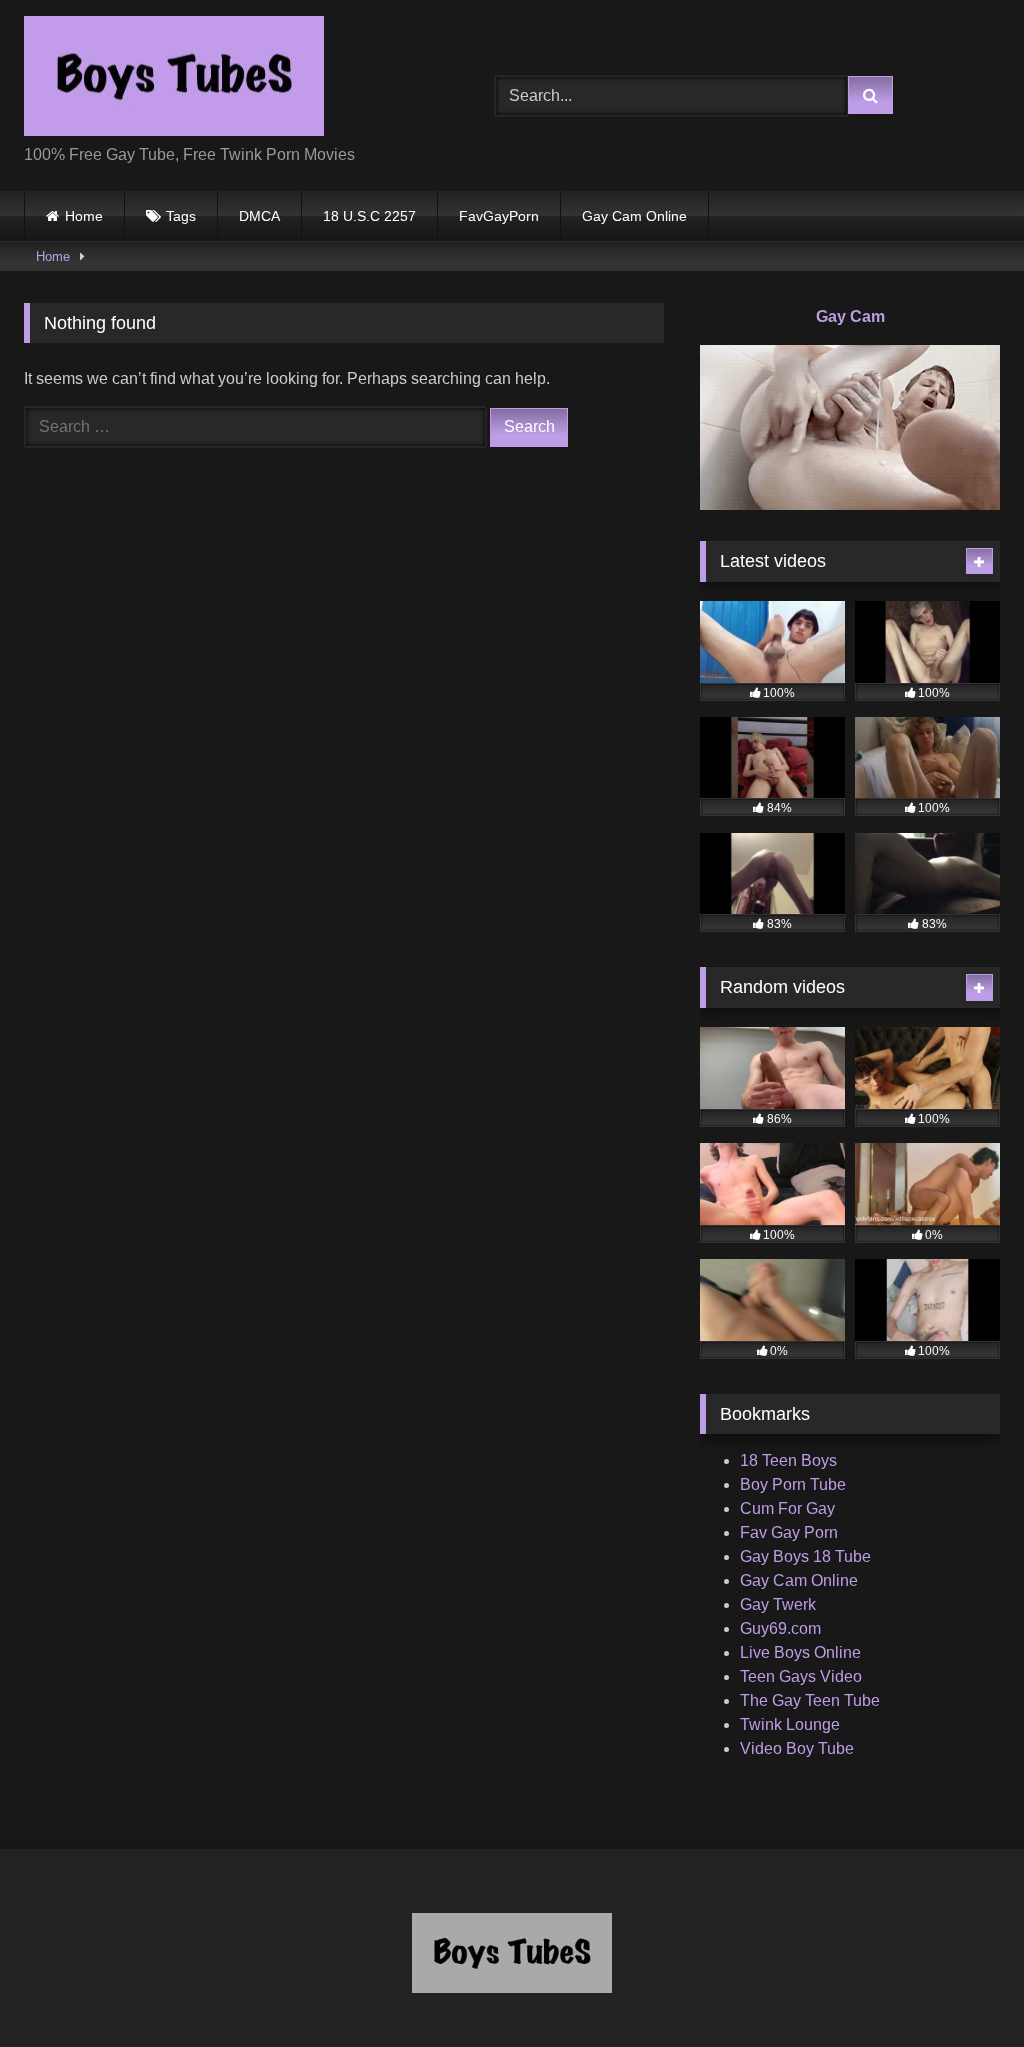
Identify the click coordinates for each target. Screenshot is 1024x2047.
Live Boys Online (800, 1652)
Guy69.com (780, 1628)
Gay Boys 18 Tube (805, 1556)
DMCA (259, 216)
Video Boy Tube (797, 1748)
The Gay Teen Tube (810, 1700)
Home (84, 216)
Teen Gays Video (801, 1676)
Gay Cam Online (634, 216)
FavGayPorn (499, 216)
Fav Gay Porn (789, 1532)
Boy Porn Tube (793, 1484)
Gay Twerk (778, 1604)
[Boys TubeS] (228, 79)
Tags (181, 216)
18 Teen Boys (788, 1460)
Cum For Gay (787, 1508)
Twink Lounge (790, 1724)
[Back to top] (962, 1987)
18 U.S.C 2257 (369, 216)
